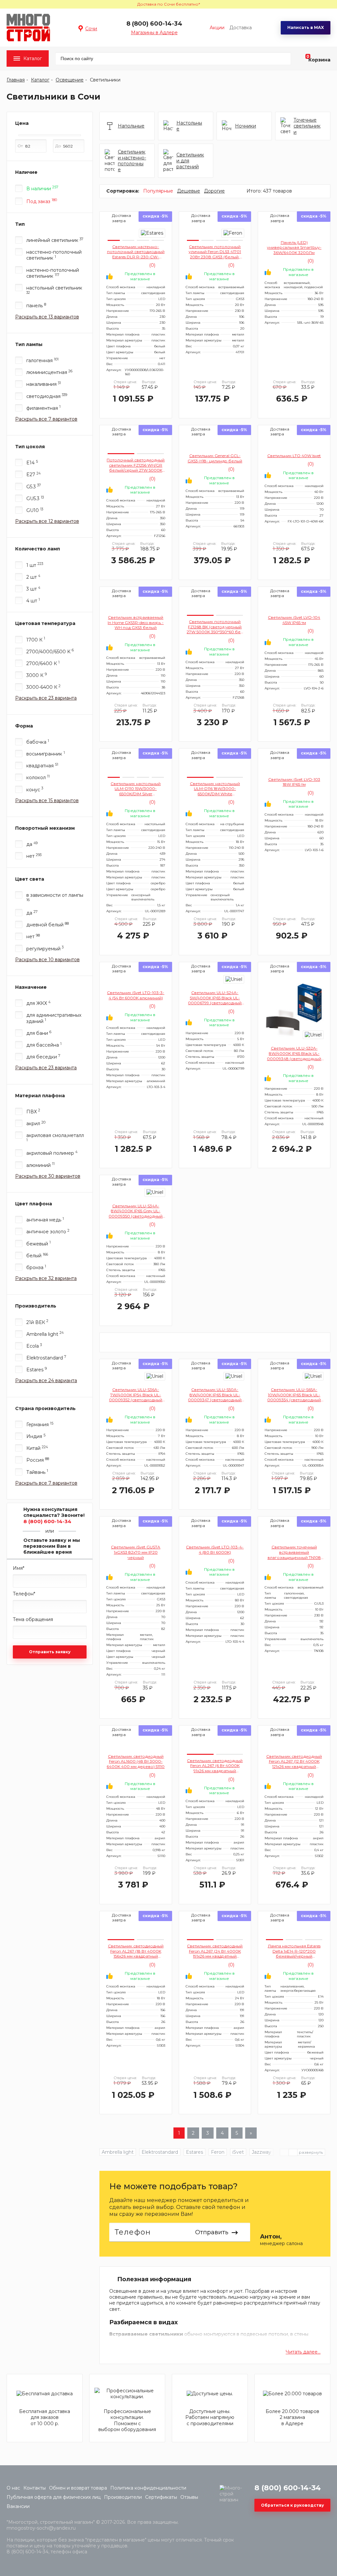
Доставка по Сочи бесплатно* (169, 4)
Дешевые (189, 191)
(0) (152, 265)
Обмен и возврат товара (78, 2488)
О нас (13, 2488)
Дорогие (214, 191)
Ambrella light (118, 2152)
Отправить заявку (50, 1652)
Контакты (35, 2488)
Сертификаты (161, 2497)
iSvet (238, 2152)
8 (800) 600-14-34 (154, 24)
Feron (218, 2152)
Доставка (241, 28)
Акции (217, 28)
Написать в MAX (306, 27)
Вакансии (18, 2506)
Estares (194, 2152)
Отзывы (189, 2497)
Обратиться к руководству (292, 2505)
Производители (123, 2497)
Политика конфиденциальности (148, 2488)
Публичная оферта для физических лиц (54, 2497)
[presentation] (293, 2152)
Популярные (158, 191)
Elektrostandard (160, 2152)
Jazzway (261, 2152)
